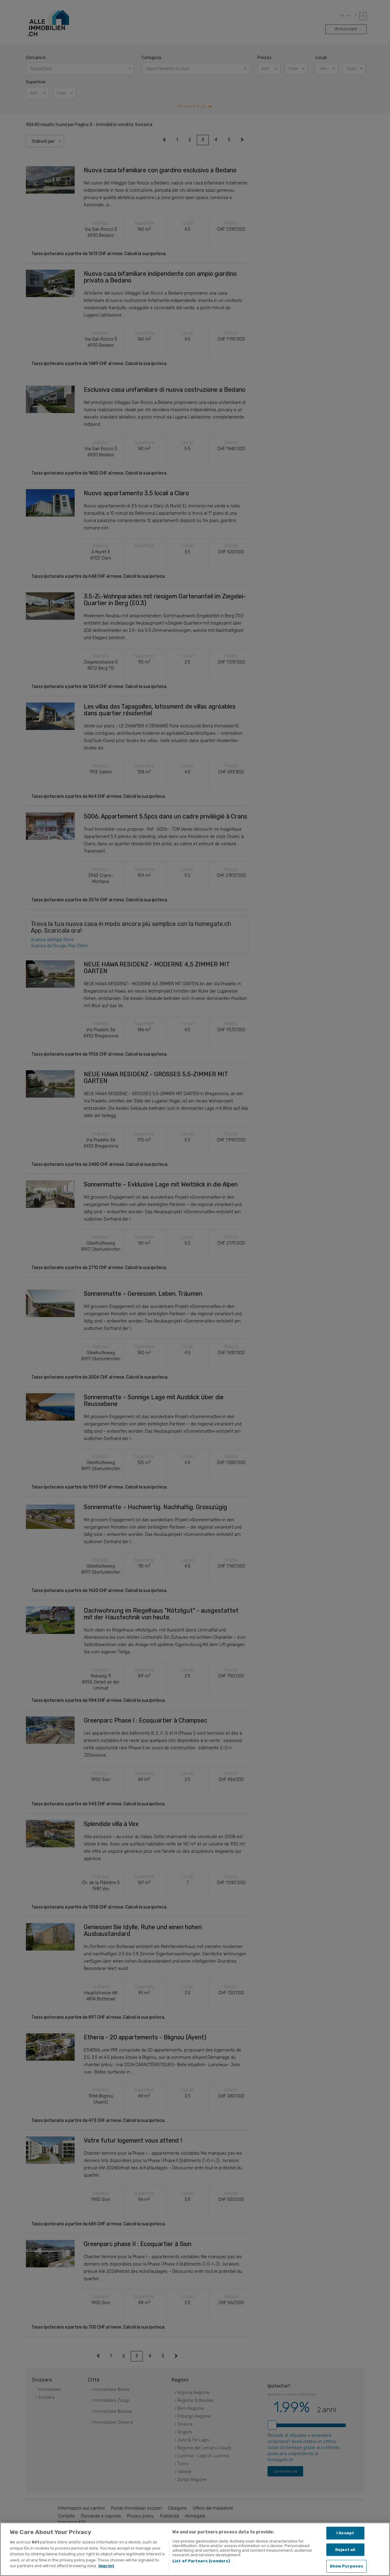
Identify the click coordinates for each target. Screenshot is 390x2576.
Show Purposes (347, 2566)
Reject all (345, 2550)
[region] (195, 2549)
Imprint (106, 2566)
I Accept (345, 2533)
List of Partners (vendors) (201, 2561)
